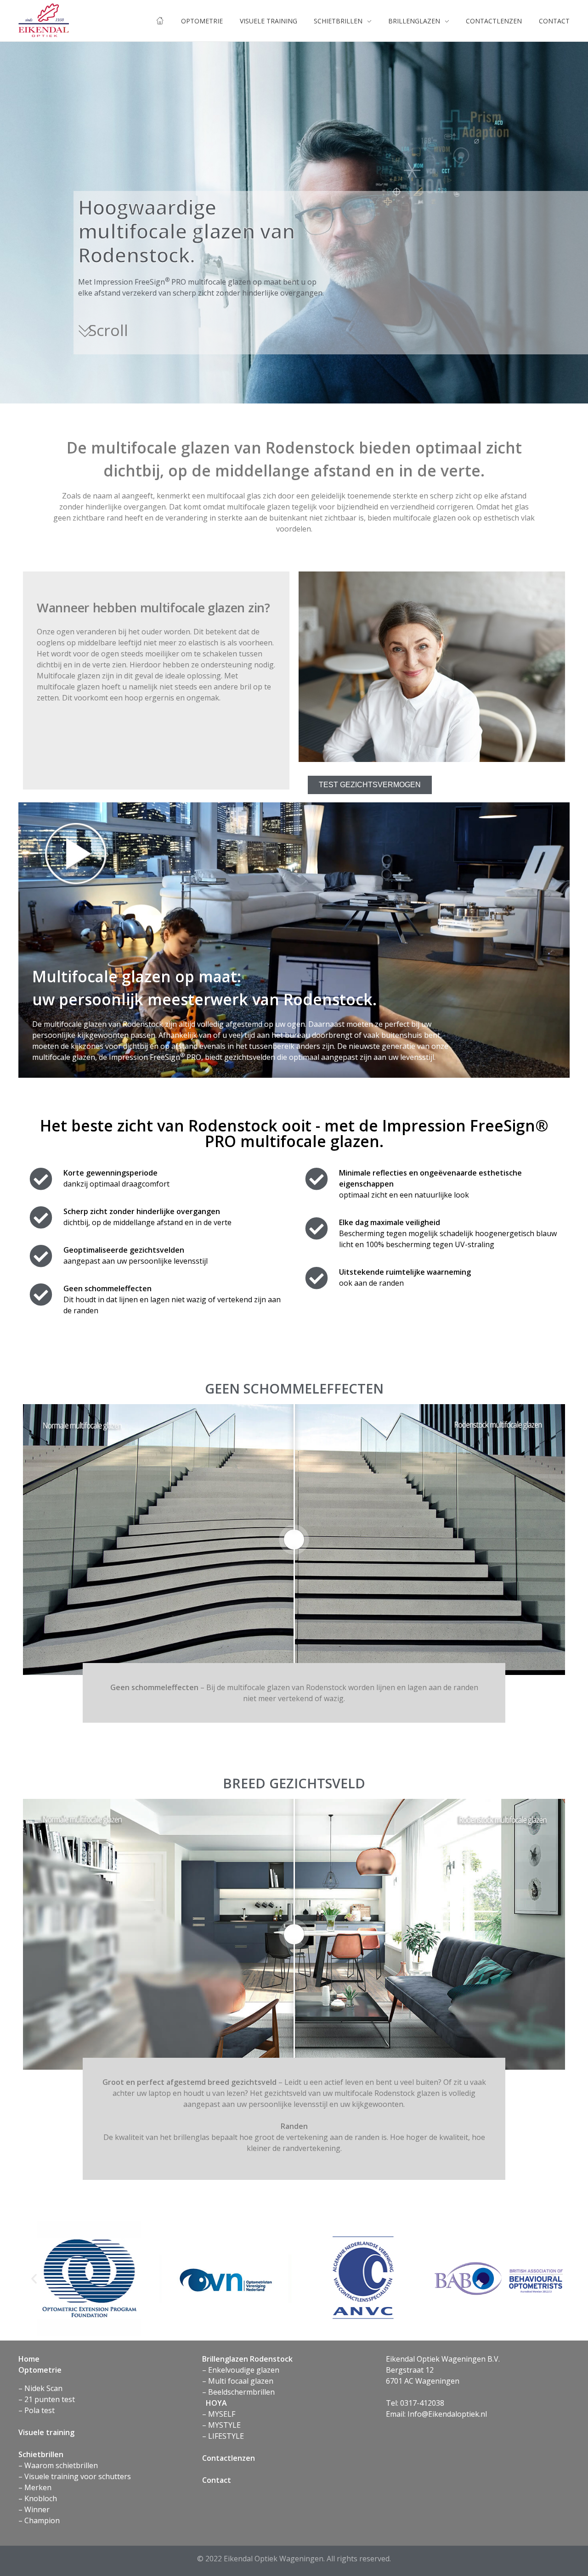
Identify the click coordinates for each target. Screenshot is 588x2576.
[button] (34, 2279)
